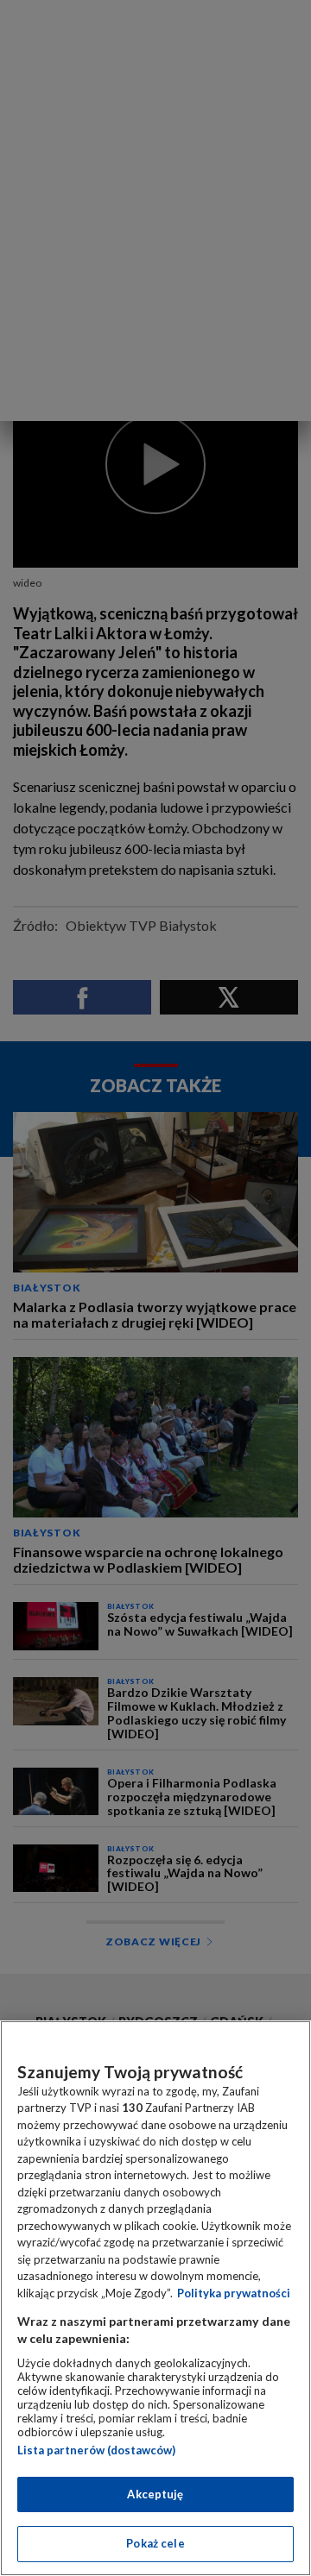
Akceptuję (155, 2494)
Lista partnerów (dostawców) (96, 2450)
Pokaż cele (155, 2543)
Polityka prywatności (234, 2293)
